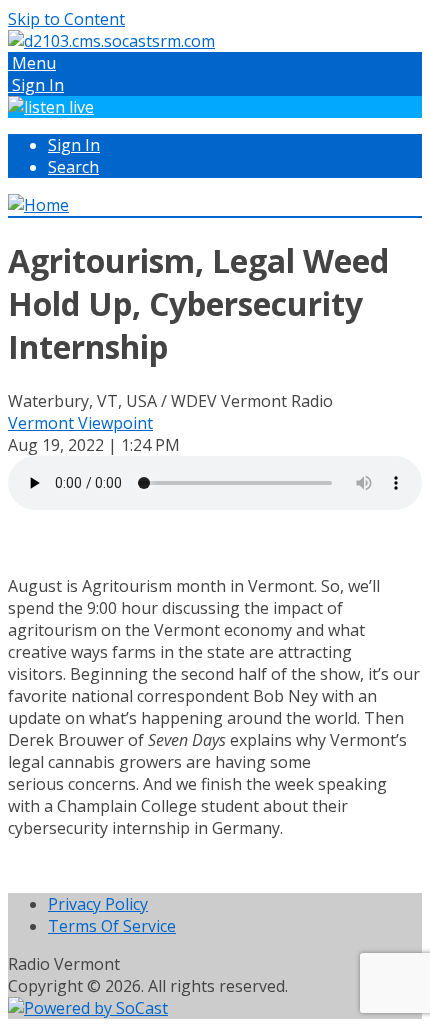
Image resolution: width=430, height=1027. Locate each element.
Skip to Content (66, 19)
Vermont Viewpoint (80, 423)
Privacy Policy (98, 904)
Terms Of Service (112, 926)
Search (73, 167)
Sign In (74, 145)
